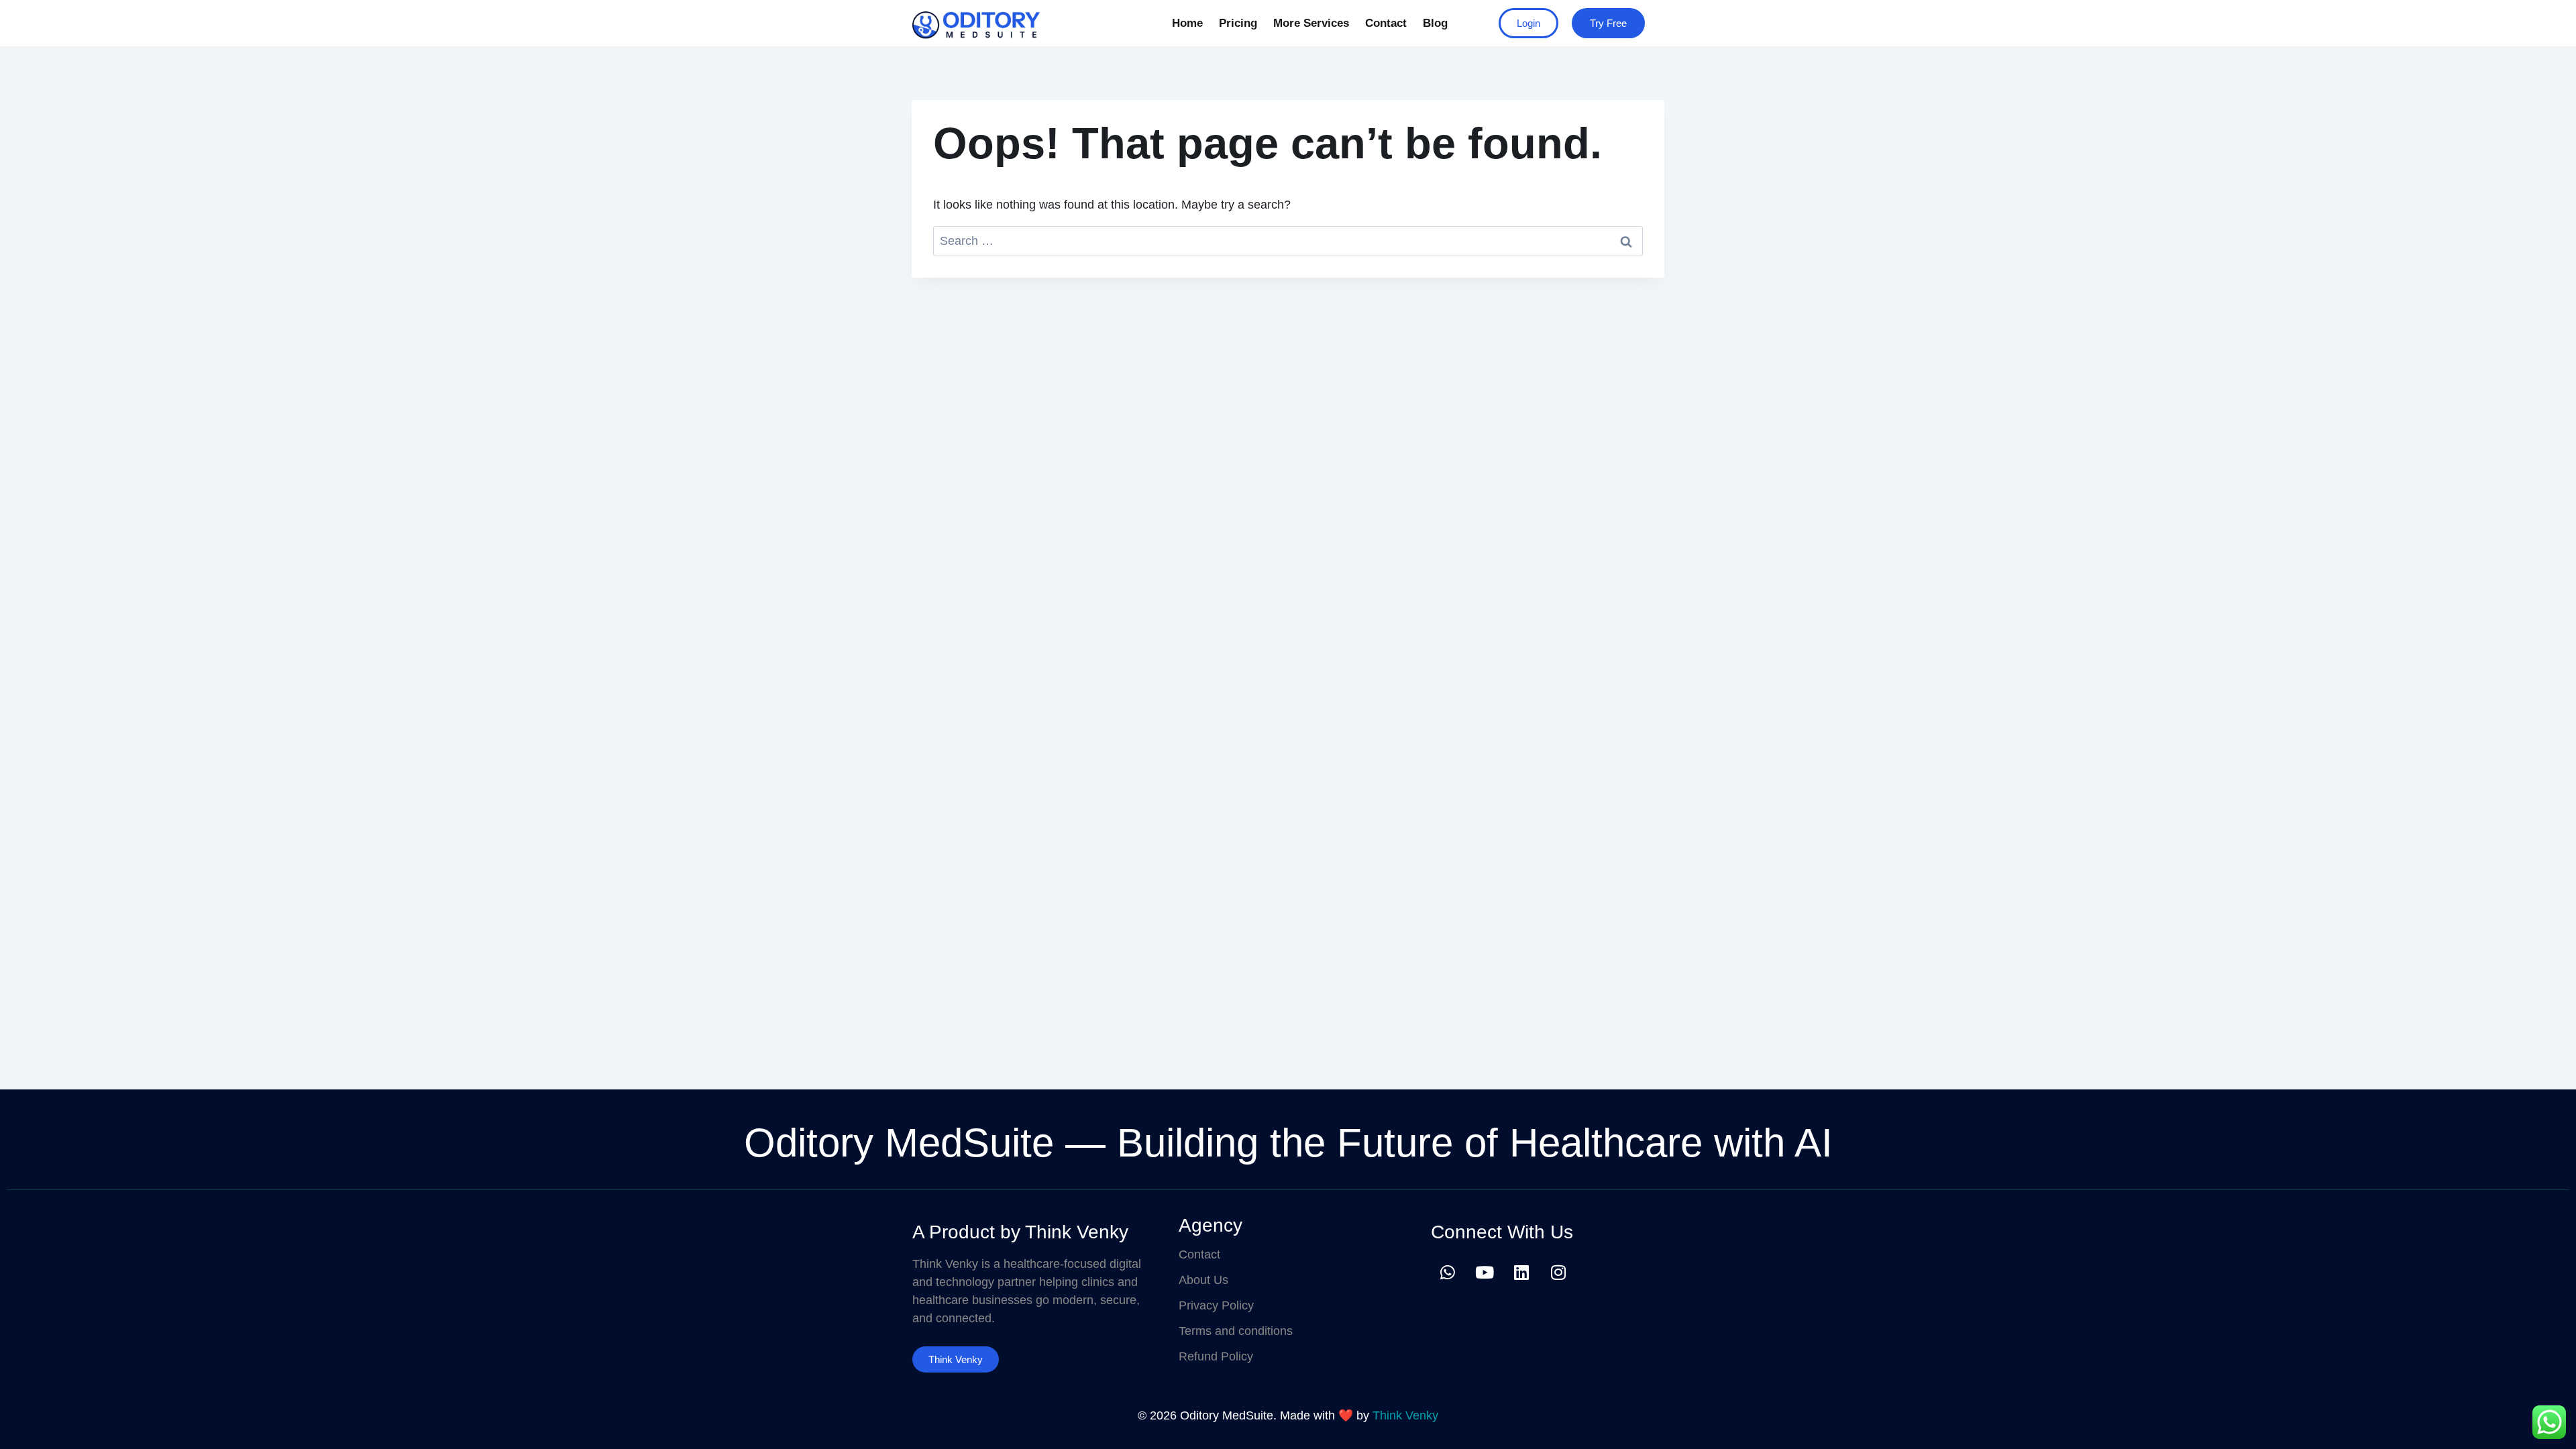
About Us (1203, 1280)
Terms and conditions (1236, 1331)
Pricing (1238, 23)
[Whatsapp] (1448, 1272)
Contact (1386, 23)
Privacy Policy (1216, 1305)
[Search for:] (1288, 241)
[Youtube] (1485, 1272)
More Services (1311, 23)
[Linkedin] (1521, 1272)
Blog (1435, 23)
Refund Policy (1216, 1356)
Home (1187, 23)
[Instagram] (1558, 1272)
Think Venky (1405, 1415)
